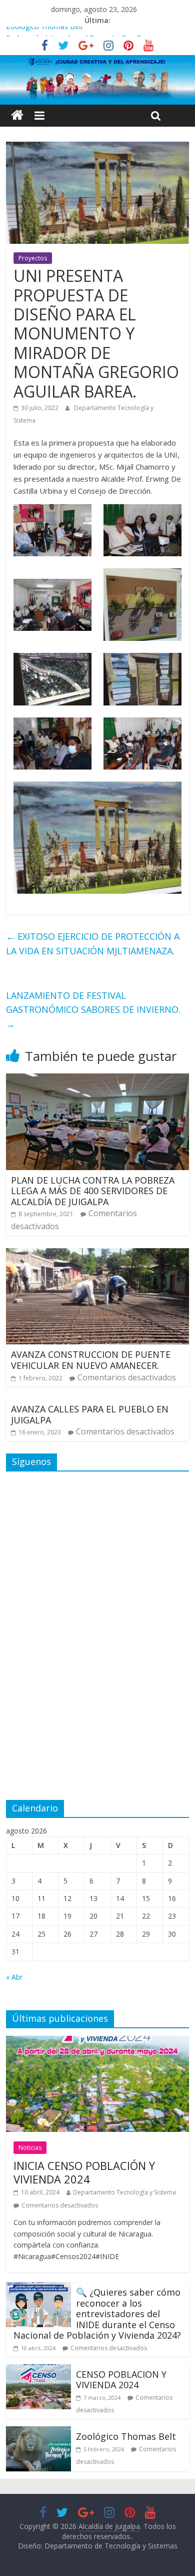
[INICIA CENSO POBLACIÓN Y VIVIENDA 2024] (98, 2042)
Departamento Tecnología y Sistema (124, 2192)
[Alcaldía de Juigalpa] (17, 115)
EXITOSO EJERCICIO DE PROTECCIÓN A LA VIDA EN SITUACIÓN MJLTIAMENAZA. (93, 944)
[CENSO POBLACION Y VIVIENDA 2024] (38, 2370)
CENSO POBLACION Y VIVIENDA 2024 (121, 2380)
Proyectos (33, 258)
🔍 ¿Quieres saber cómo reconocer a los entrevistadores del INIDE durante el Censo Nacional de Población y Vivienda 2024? (97, 2314)
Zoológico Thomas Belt (44, 32)
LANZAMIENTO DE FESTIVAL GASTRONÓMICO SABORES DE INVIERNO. (93, 1010)
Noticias (30, 2148)
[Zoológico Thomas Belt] (38, 2432)
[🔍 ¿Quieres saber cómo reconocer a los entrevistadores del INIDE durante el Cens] (38, 2288)
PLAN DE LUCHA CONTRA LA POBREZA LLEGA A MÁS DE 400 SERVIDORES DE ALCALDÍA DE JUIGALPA (93, 1191)
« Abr (14, 1977)
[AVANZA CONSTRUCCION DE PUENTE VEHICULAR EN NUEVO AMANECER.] (98, 1254)
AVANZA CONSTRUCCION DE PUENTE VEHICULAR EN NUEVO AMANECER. (91, 1360)
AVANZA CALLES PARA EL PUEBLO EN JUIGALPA (90, 1414)
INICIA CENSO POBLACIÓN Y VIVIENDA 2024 (84, 2172)
